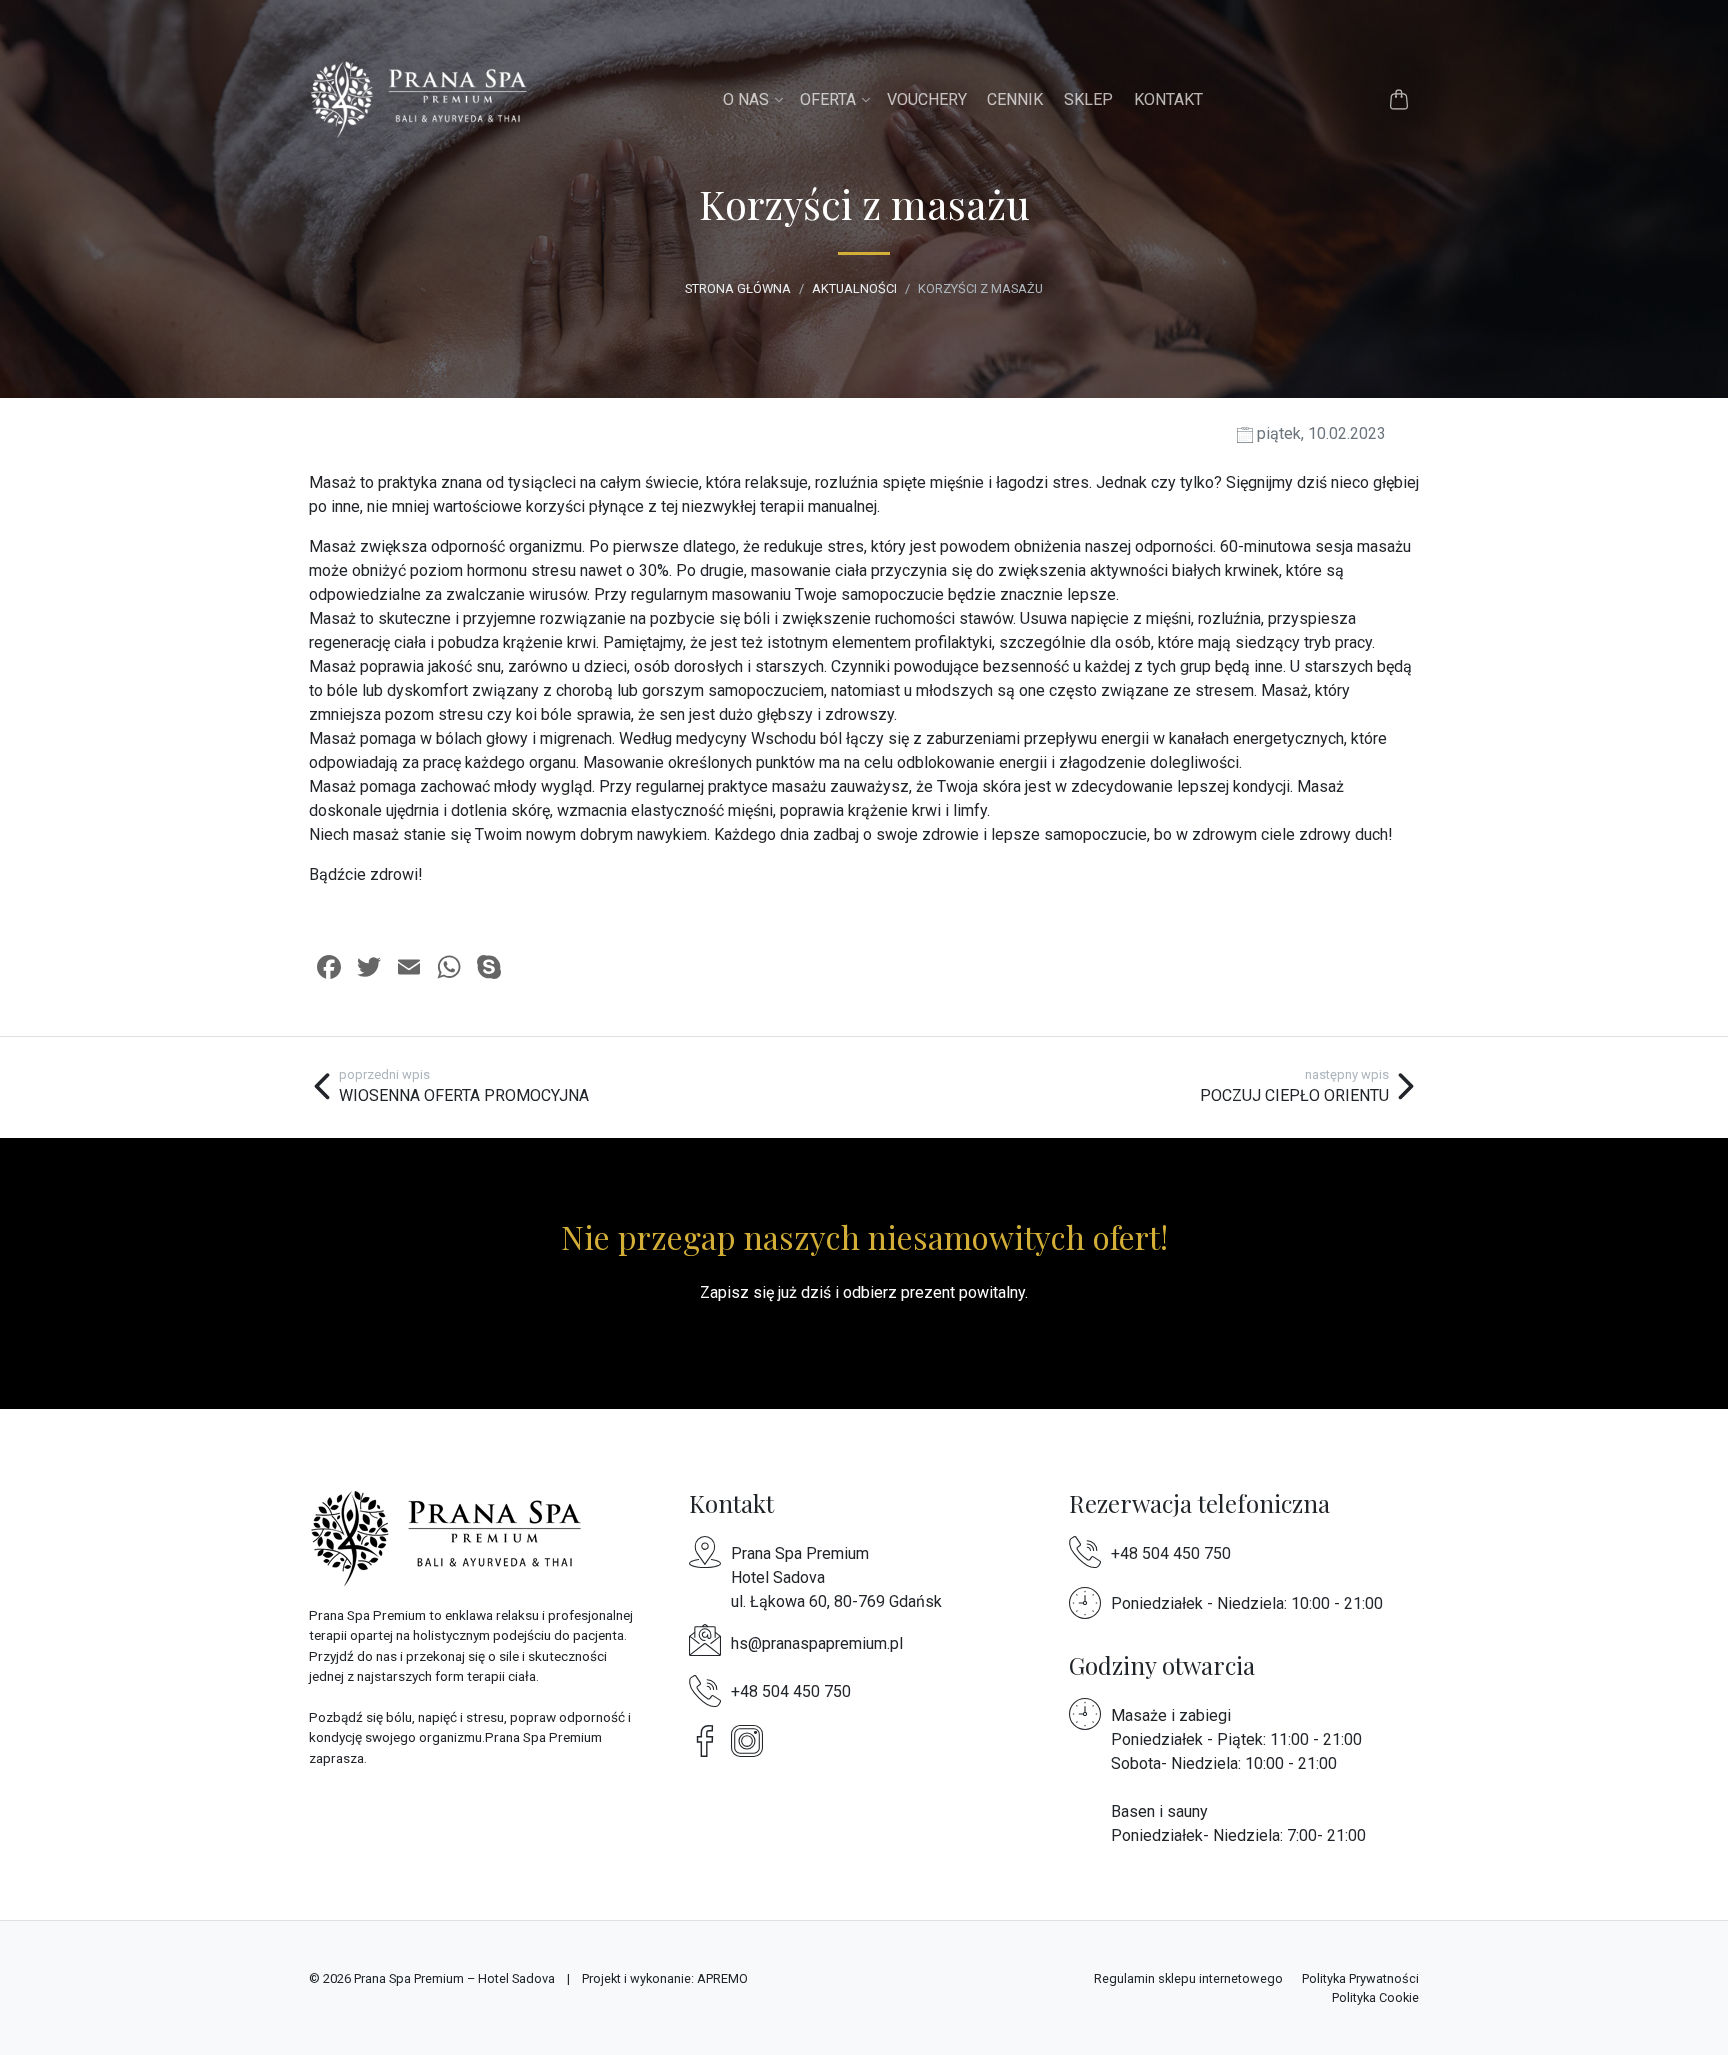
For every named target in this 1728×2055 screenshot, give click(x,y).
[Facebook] (710, 1740)
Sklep (1088, 99)
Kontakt (1168, 99)
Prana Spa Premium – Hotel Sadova (454, 1978)
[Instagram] (752, 1740)
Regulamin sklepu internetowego (1188, 1978)
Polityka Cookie (1375, 1997)
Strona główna (738, 288)
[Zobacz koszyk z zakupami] (1399, 99)
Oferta (828, 99)
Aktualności (854, 288)
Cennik (1015, 99)
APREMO (722, 1978)
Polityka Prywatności (1360, 1978)
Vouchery (927, 99)
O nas (746, 99)
